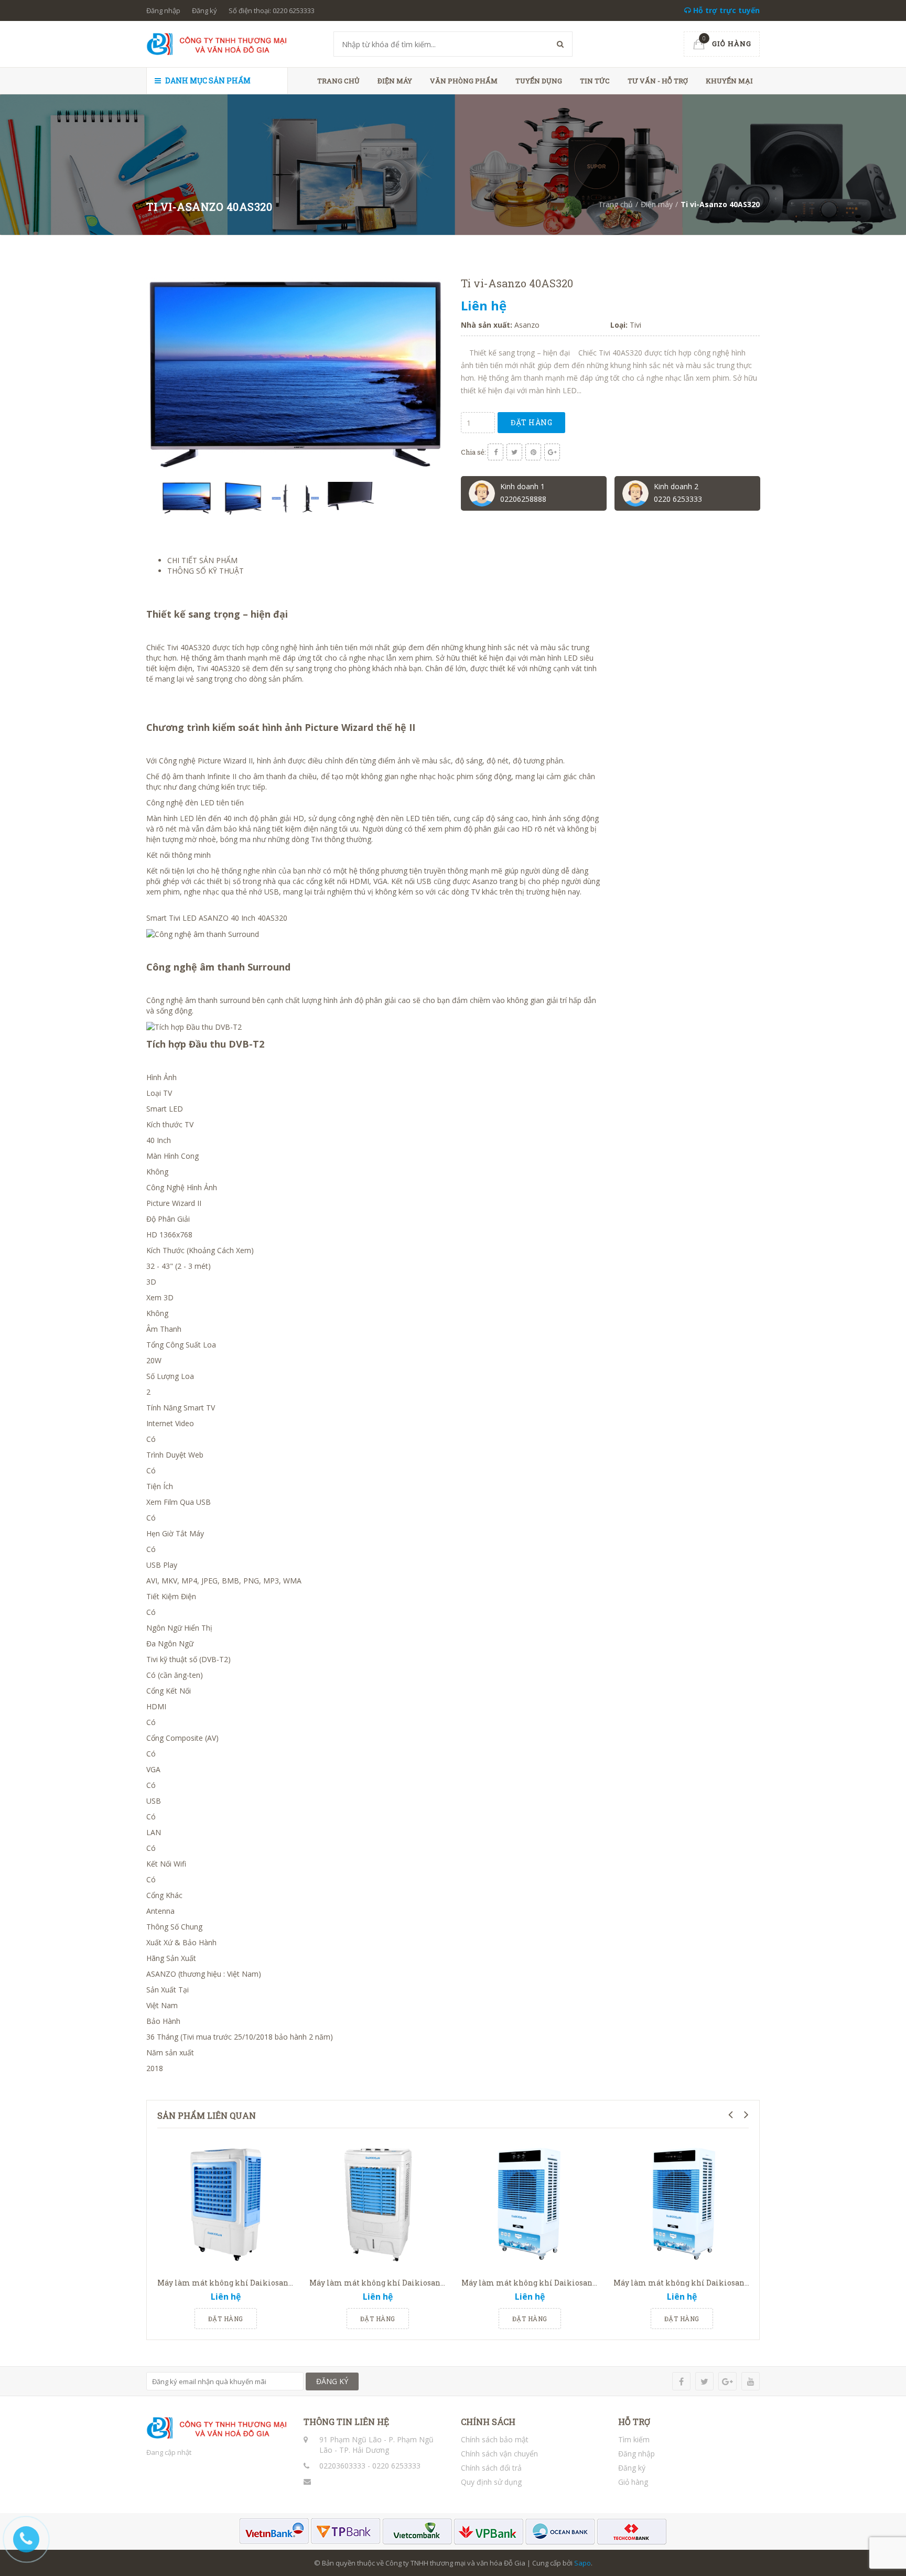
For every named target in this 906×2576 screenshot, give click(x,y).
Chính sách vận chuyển (499, 2454)
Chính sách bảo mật (495, 2439)
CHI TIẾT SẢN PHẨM (202, 560)
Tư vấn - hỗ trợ (658, 81)
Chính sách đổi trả (491, 2468)
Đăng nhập (163, 10)
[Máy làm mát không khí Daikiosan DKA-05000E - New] (377, 2204)
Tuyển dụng (539, 81)
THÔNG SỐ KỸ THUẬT (206, 571)
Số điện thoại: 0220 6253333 (272, 10)
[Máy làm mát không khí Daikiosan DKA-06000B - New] (682, 2204)
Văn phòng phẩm (464, 81)
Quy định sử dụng (491, 2482)
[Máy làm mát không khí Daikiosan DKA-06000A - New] (530, 2204)
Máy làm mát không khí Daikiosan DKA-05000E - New (409, 2283)
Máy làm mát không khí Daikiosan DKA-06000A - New (562, 2283)
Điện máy (395, 81)
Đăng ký (204, 10)
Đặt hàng (531, 422)
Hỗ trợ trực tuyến (725, 10)
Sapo (583, 2563)
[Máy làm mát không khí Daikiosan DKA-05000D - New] (225, 2204)
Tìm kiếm (634, 2439)
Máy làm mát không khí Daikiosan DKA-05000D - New (257, 2283)
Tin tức (595, 81)
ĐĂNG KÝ (332, 2381)
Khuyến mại (729, 81)
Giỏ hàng (633, 2482)
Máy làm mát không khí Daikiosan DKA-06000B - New (714, 2283)
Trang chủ (338, 81)
